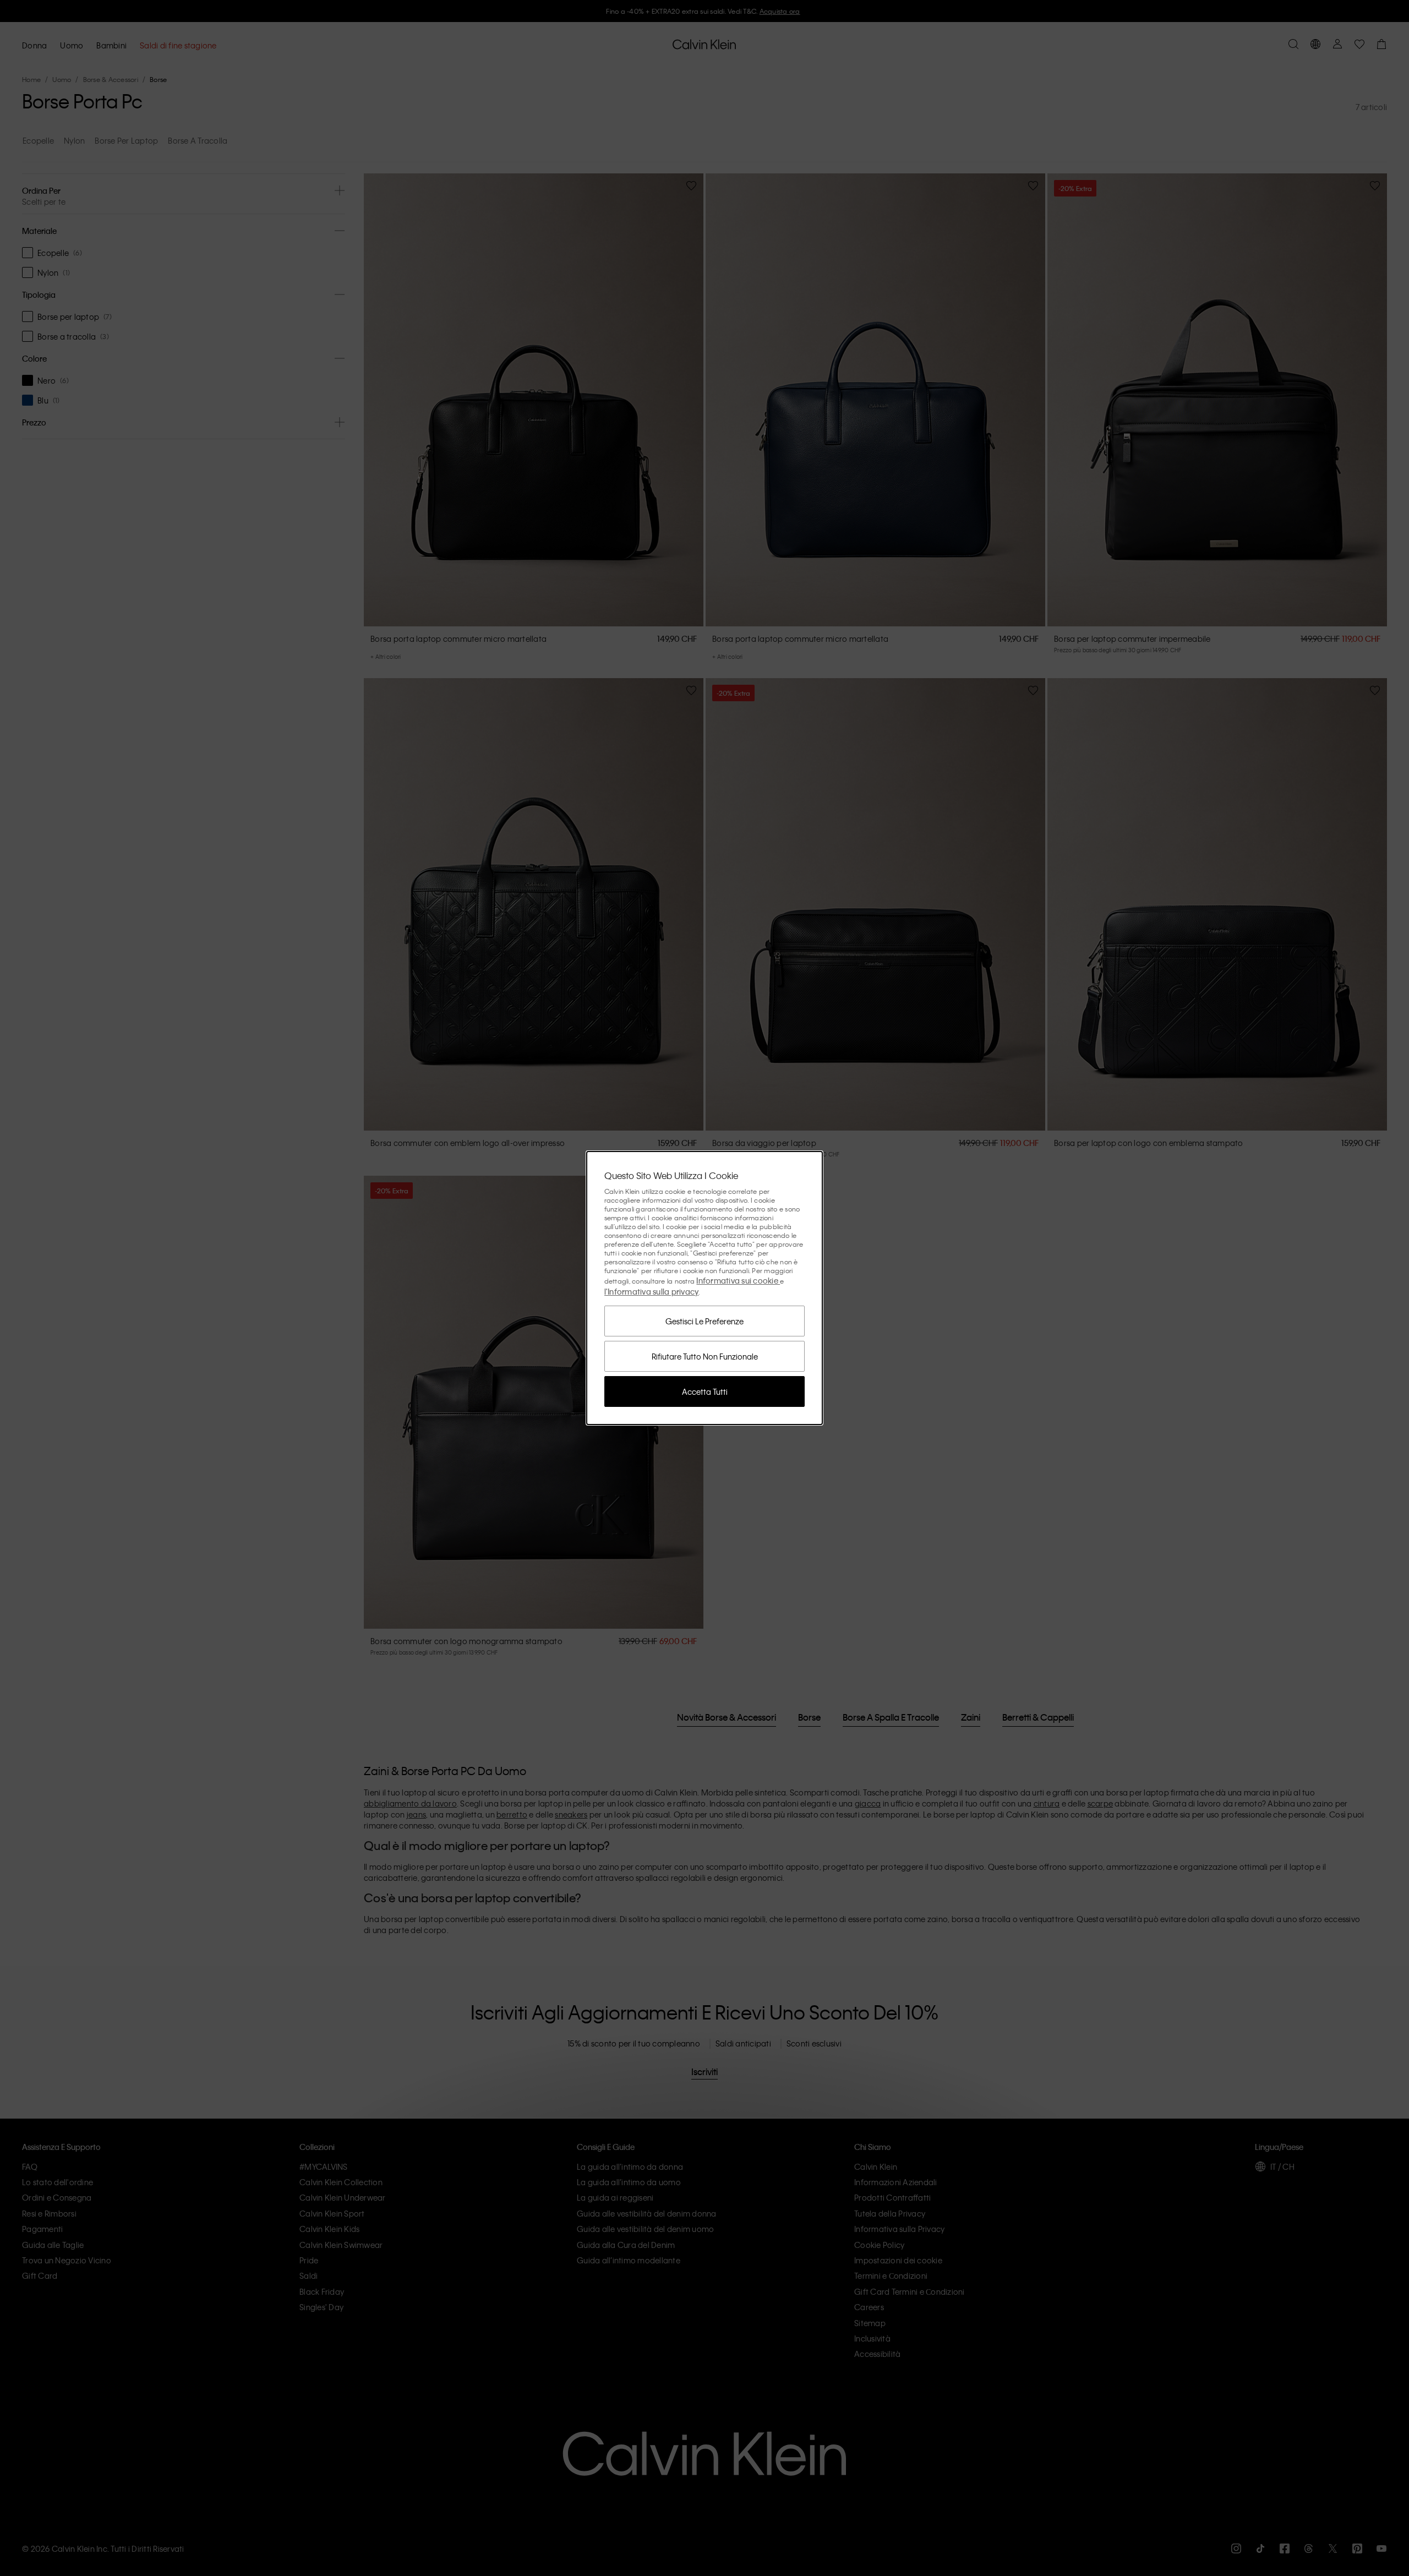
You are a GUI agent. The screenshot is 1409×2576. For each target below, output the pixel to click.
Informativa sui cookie (738, 1280)
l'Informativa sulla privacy (652, 1291)
